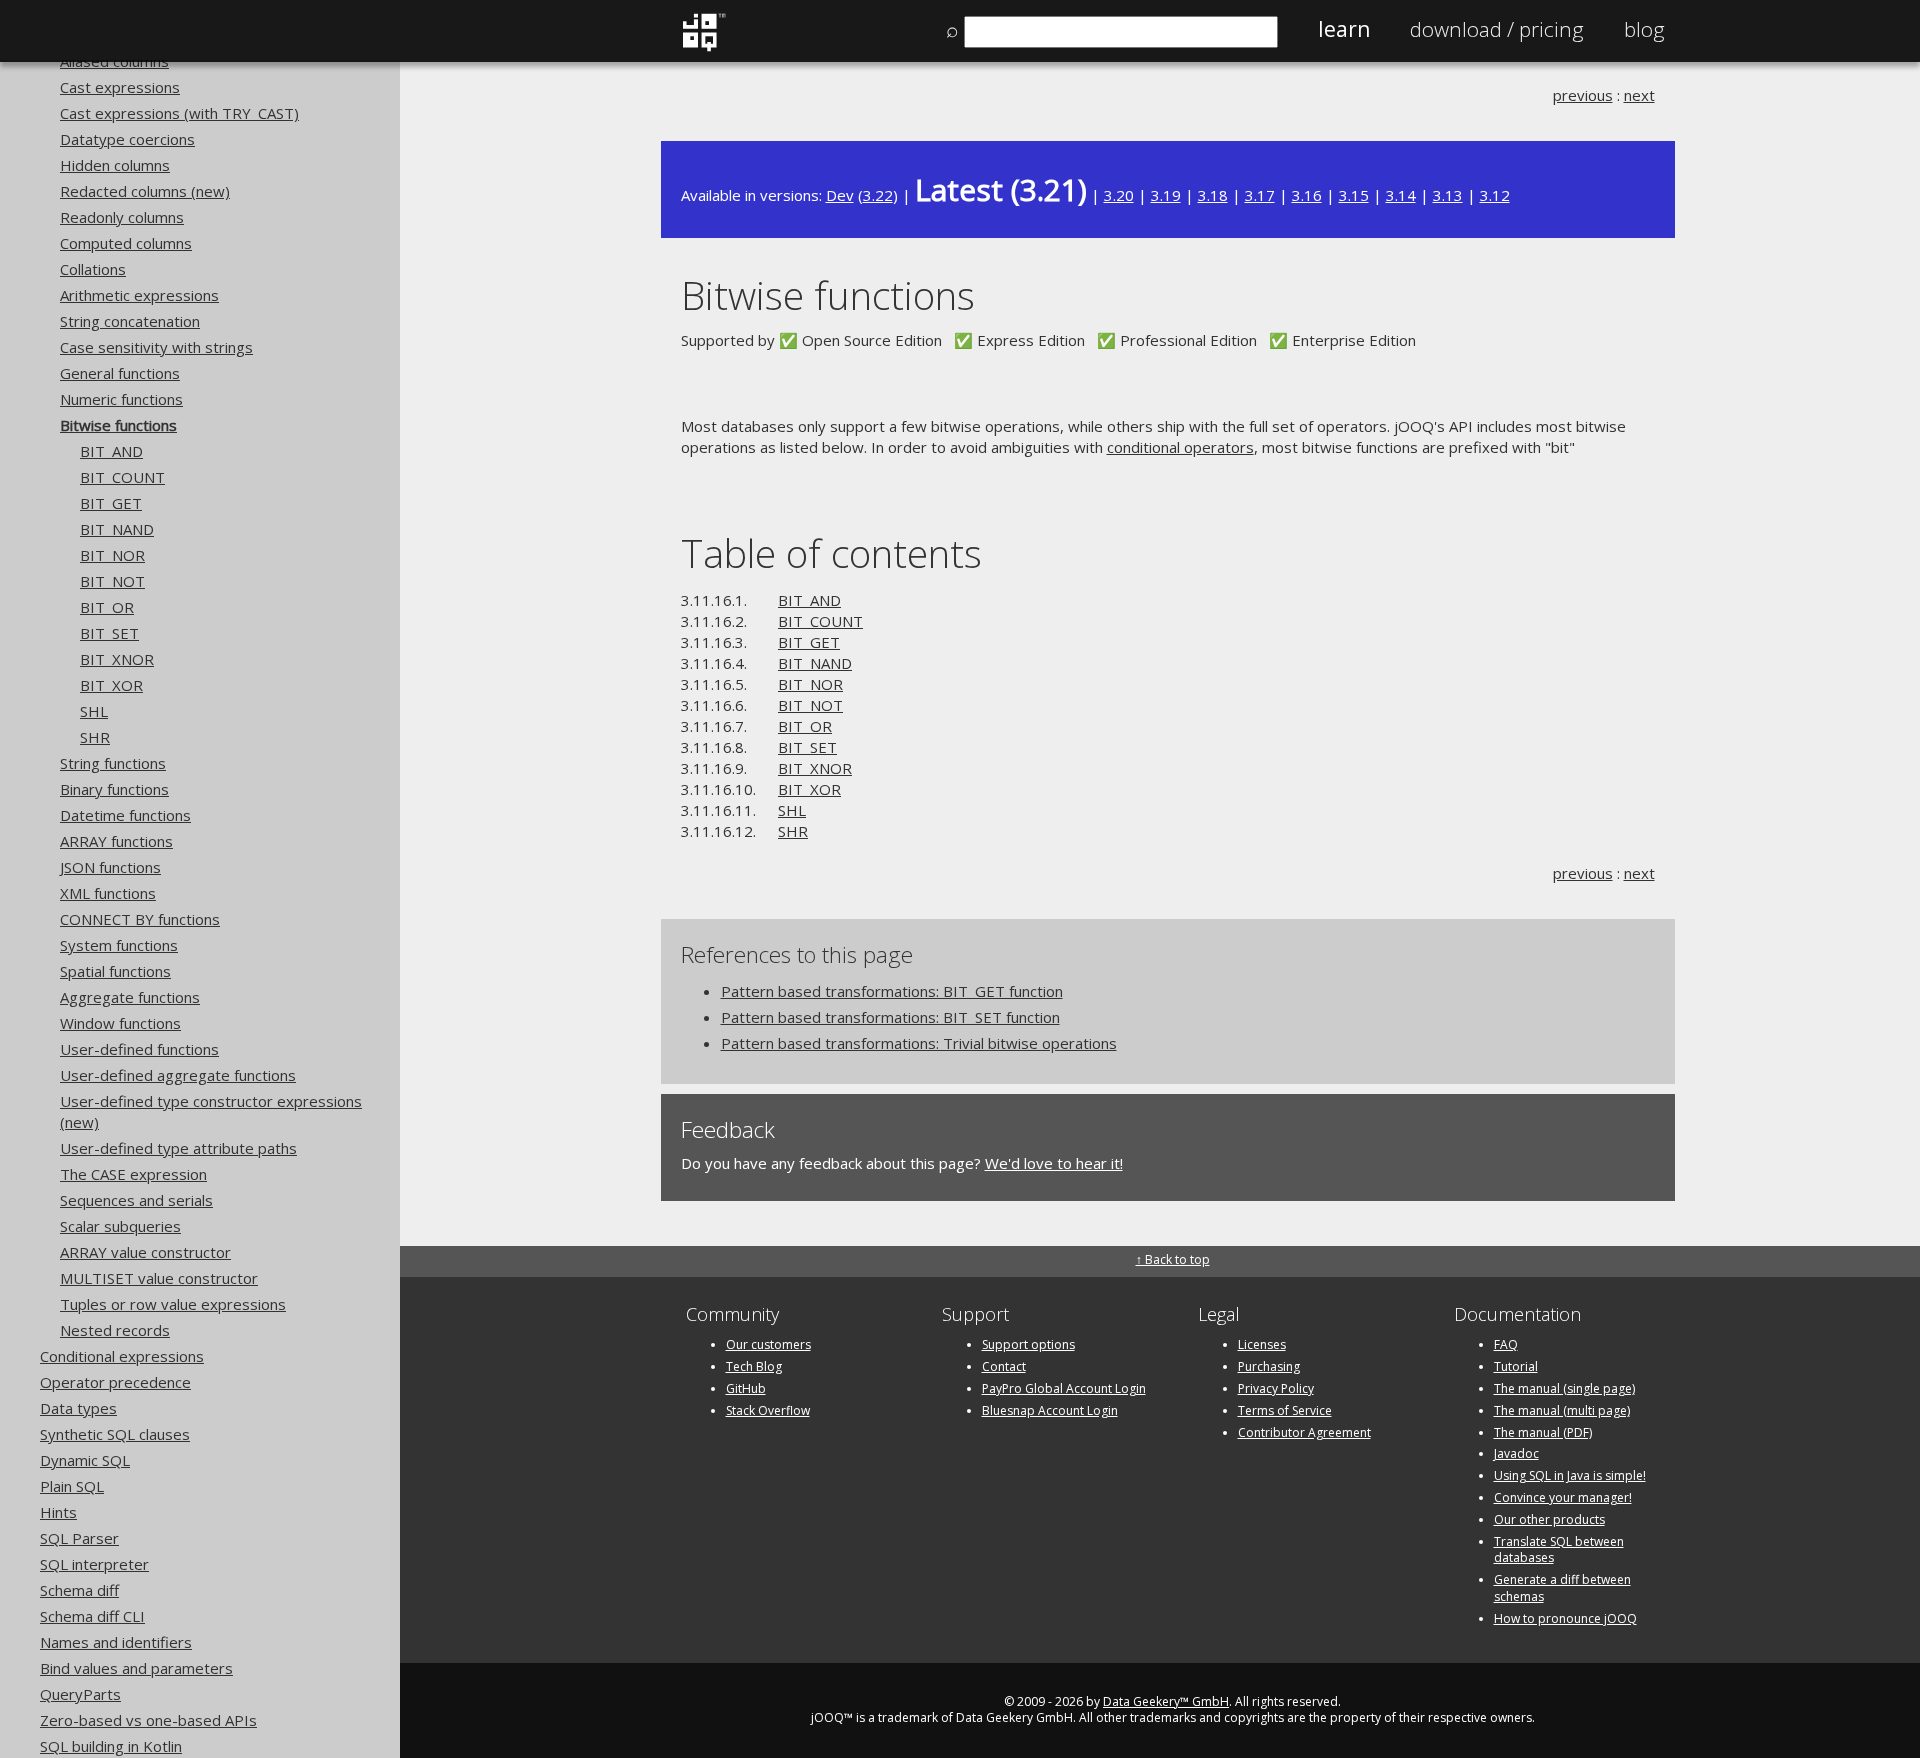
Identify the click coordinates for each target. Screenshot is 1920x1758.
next (1639, 95)
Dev (840, 195)
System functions (119, 945)
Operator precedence (115, 1382)
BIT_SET (109, 633)
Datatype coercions (127, 139)
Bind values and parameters (136, 1668)
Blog (1644, 29)
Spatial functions (115, 971)
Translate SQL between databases (1559, 1550)
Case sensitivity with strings (156, 347)
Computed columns (126, 243)
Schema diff (79, 1590)
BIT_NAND (117, 529)
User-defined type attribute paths (178, 1148)
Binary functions (114, 789)
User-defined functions (139, 1049)
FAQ (1506, 1344)
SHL (94, 711)
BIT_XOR (111, 685)
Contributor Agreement (1304, 1432)
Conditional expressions (122, 1356)
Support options (1028, 1344)
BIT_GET (111, 503)
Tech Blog (754, 1366)
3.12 (1495, 195)
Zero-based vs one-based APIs (148, 1720)
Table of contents (831, 552)
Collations (93, 269)
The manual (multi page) (1562, 1410)
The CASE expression (133, 1174)
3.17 (1260, 195)
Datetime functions (125, 815)
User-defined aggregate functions (178, 1075)
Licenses (1262, 1344)
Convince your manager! (1563, 1497)
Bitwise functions (118, 425)
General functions (120, 373)
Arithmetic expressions (139, 295)
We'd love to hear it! (1054, 1163)
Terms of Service (1285, 1410)
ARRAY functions (116, 841)
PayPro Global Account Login (1064, 1388)
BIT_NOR (112, 555)
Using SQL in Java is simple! (1570, 1475)
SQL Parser (79, 1538)
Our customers (768, 1344)
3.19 (1166, 195)
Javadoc (1516, 1453)
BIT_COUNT (122, 477)
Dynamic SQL (85, 1460)
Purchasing (1269, 1366)
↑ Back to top (1173, 1259)
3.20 (1119, 195)
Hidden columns (115, 165)
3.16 (1307, 195)
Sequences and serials (136, 1200)
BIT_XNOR (117, 659)
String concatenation (130, 321)
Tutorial (1516, 1366)
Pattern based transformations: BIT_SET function (890, 1017)
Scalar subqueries (120, 1226)
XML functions (108, 893)
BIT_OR (107, 607)
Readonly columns (122, 217)
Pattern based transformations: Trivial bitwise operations (919, 1043)
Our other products (1549, 1519)
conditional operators (1180, 447)
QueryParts (80, 1694)
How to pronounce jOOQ (1565, 1618)
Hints (58, 1512)
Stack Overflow (768, 1410)
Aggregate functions (130, 997)
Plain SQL (72, 1486)
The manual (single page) (1564, 1388)
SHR (95, 737)
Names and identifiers (116, 1642)
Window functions (120, 1023)
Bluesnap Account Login (1050, 1410)
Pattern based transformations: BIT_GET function (892, 991)
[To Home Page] (703, 47)
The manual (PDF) (1543, 1432)
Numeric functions (121, 399)
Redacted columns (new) (145, 191)
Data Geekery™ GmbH (1166, 1701)
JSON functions (110, 867)
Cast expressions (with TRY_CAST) (179, 113)
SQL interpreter (94, 1564)
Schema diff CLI (92, 1616)
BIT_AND (111, 451)
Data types (78, 1408)
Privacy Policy (1276, 1388)
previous (1583, 95)
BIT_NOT (112, 581)
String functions (113, 763)
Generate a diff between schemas (1562, 1588)
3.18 (1213, 195)
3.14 (1401, 195)
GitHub (746, 1388)
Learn (1344, 29)
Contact (1004, 1366)
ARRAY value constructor (145, 1252)
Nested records (115, 1330)
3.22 (878, 195)
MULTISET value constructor (159, 1278)
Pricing (1497, 29)
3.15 (1354, 195)
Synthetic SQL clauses (115, 1434)
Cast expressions (120, 87)
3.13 (1448, 195)
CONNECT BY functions (140, 919)
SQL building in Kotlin (111, 1746)
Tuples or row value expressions (173, 1304)
